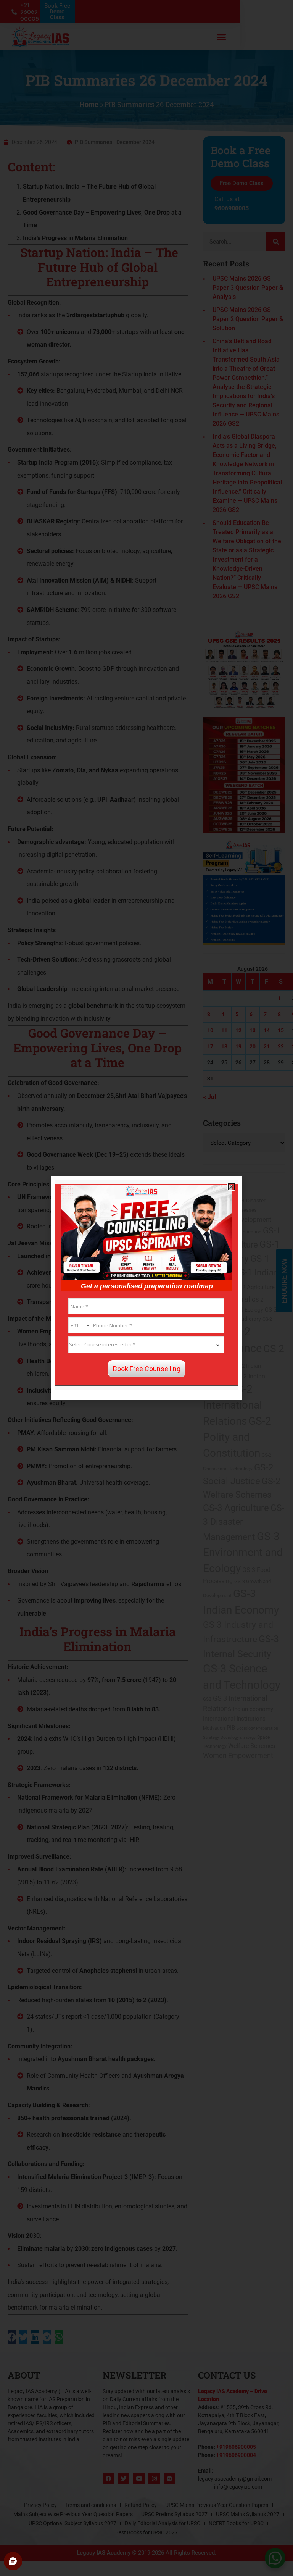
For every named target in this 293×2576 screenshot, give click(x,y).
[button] (231, 1187)
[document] (146, 1288)
